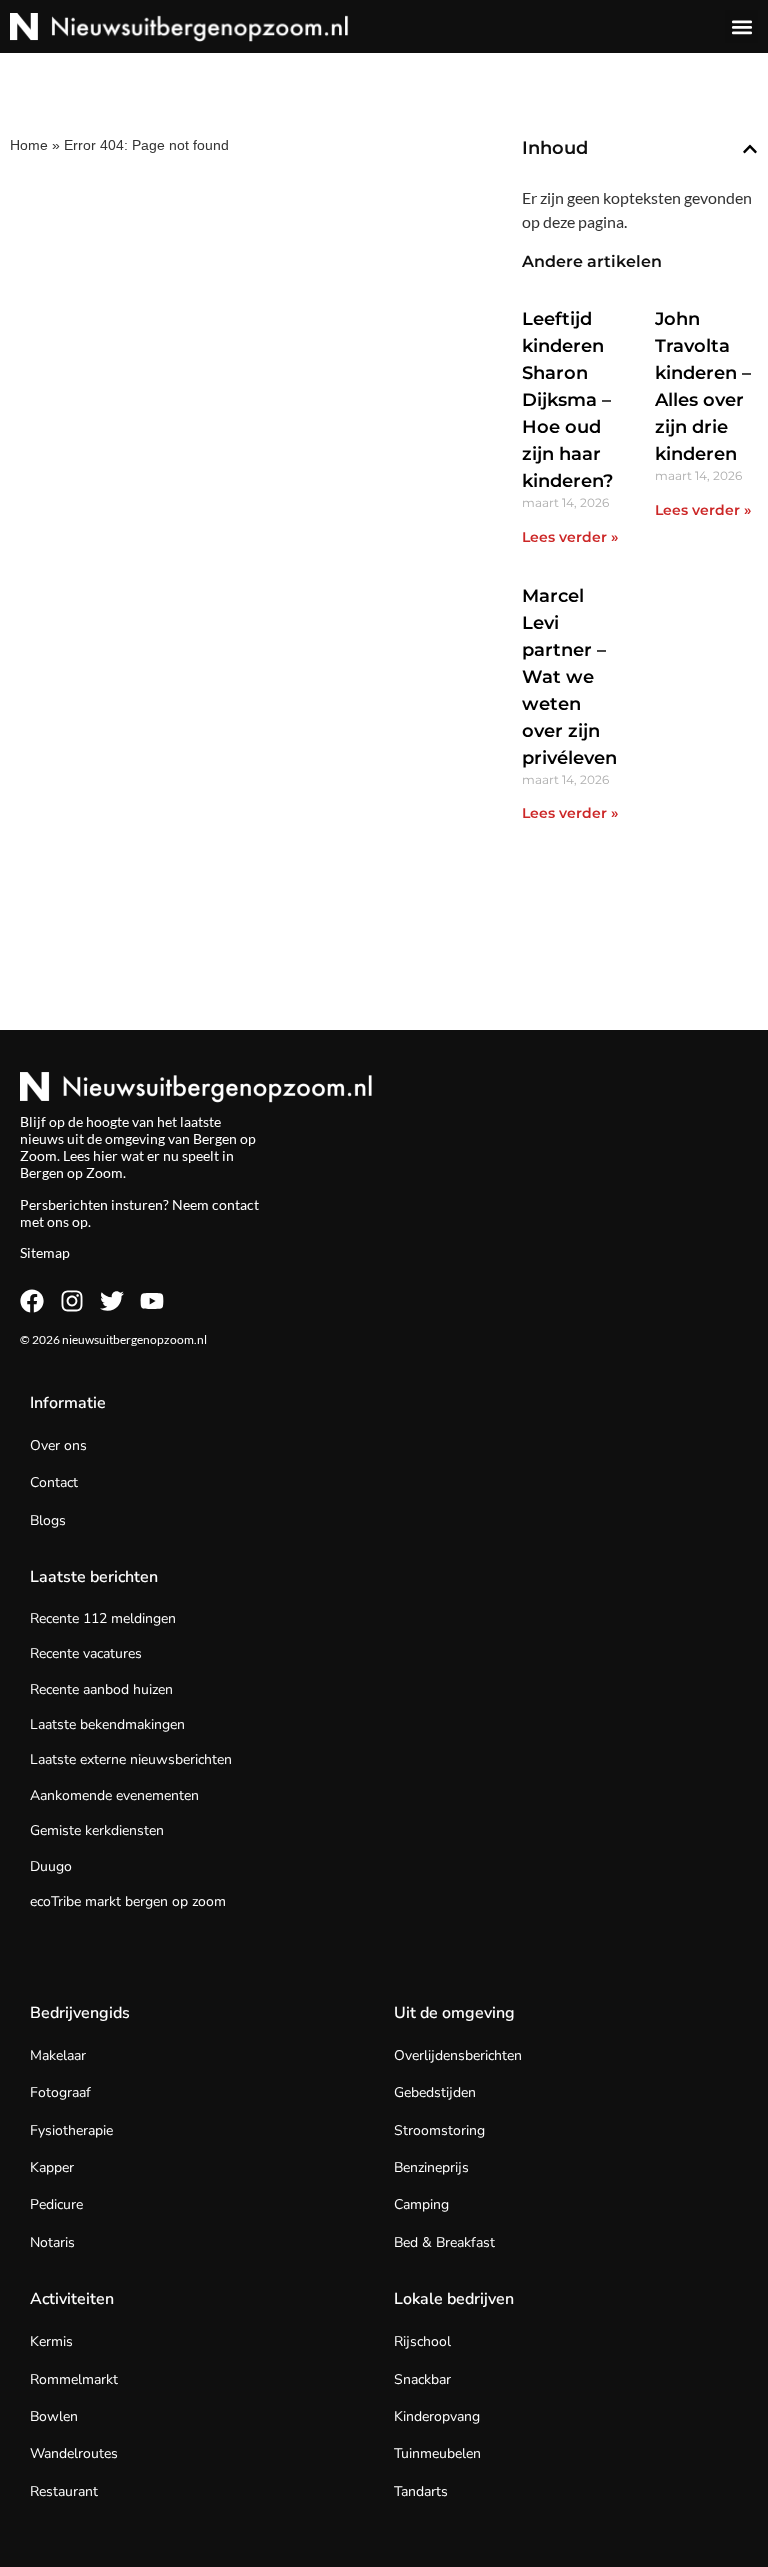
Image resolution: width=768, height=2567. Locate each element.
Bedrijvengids (80, 2013)
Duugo (51, 1866)
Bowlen (54, 2416)
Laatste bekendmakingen (107, 1724)
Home (29, 145)
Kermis (51, 2341)
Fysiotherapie (71, 2130)
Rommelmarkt (74, 2379)
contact (235, 1204)
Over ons (58, 1445)
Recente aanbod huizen (101, 1689)
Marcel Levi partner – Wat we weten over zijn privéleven (569, 677)
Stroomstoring (439, 2130)
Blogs (48, 1520)
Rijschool (422, 2341)
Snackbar (422, 2379)
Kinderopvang (437, 2416)
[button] (741, 26)
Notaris (52, 2242)
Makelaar (58, 2055)
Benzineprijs (431, 2167)
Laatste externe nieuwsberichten (131, 1759)
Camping (421, 2204)
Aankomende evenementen (114, 1795)
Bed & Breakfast (444, 2242)
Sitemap (45, 1252)
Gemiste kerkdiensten (97, 1830)
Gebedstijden (435, 2092)
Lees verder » (570, 537)
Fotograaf (60, 2092)
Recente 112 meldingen (103, 1618)
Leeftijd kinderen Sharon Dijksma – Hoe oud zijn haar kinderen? (567, 400)
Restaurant (64, 2491)
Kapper (52, 2167)
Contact (54, 1482)
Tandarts (421, 2491)
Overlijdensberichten (458, 2055)
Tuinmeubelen (437, 2453)
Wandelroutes (74, 2453)
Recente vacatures (86, 1653)
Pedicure (56, 2204)
